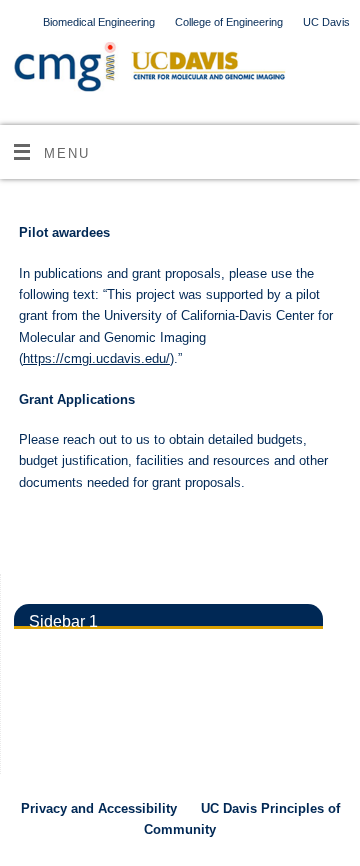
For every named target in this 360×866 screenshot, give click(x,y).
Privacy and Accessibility (99, 809)
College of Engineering (229, 22)
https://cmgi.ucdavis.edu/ (96, 359)
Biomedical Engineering (99, 22)
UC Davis (326, 22)
